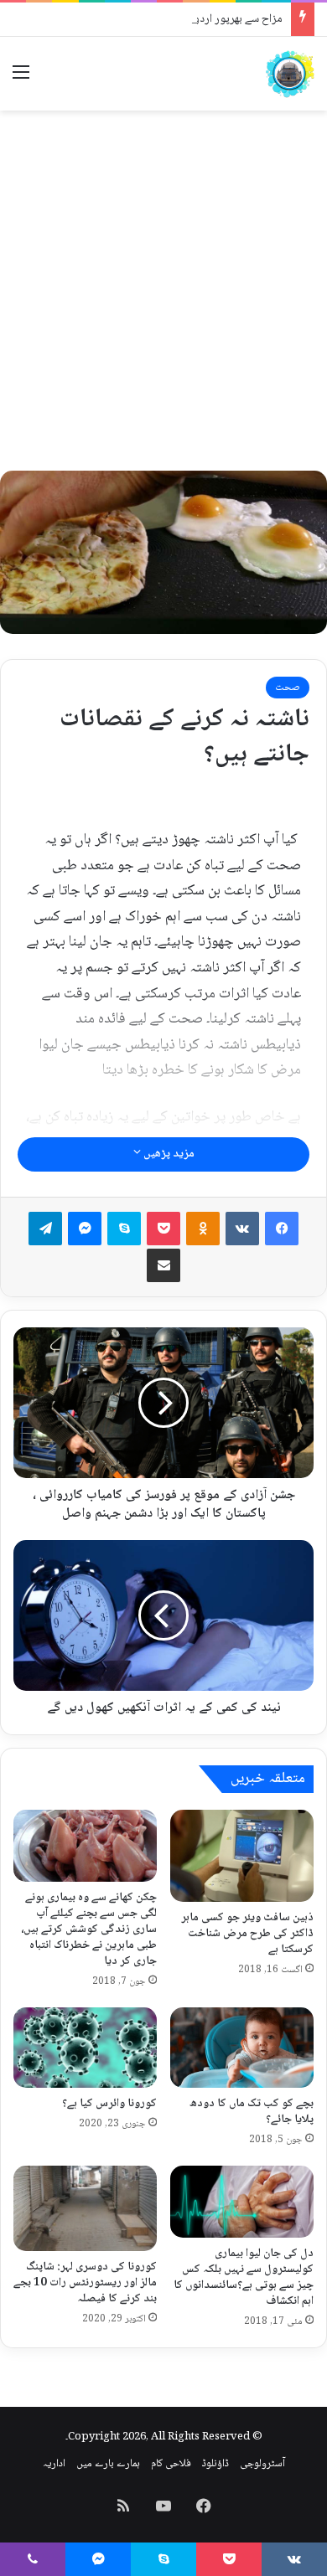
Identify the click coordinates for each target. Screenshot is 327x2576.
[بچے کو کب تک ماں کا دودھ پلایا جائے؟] (242, 2048)
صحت (288, 688)
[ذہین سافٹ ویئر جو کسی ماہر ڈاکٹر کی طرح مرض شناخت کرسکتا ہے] (242, 1856)
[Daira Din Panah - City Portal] (289, 74)
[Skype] (124, 1229)
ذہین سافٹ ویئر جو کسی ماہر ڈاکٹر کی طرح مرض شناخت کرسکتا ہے (247, 1934)
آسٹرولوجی (262, 2464)
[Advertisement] (163, 291)
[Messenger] (85, 1229)
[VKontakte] (242, 1229)
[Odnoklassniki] (203, 1229)
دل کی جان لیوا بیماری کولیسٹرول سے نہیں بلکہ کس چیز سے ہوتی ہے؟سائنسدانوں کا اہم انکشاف (244, 2277)
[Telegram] (45, 1229)
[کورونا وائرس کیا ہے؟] (85, 2048)
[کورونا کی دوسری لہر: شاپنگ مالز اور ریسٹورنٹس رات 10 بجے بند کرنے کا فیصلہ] (85, 2208)
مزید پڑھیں (168, 1154)
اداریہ (54, 2464)
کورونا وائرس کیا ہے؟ (109, 2104)
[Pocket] (163, 1229)
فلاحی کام (171, 2464)
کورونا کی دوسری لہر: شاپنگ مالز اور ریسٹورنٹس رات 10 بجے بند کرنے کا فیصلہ (85, 2283)
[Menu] (21, 80)
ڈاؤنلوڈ (215, 2464)
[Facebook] (282, 1229)
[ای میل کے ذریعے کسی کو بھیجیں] (163, 1265)
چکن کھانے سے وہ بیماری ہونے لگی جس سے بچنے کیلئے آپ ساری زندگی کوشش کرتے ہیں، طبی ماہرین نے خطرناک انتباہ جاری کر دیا (89, 1929)
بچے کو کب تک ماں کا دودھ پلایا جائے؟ (252, 2112)
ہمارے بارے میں (108, 2464)
